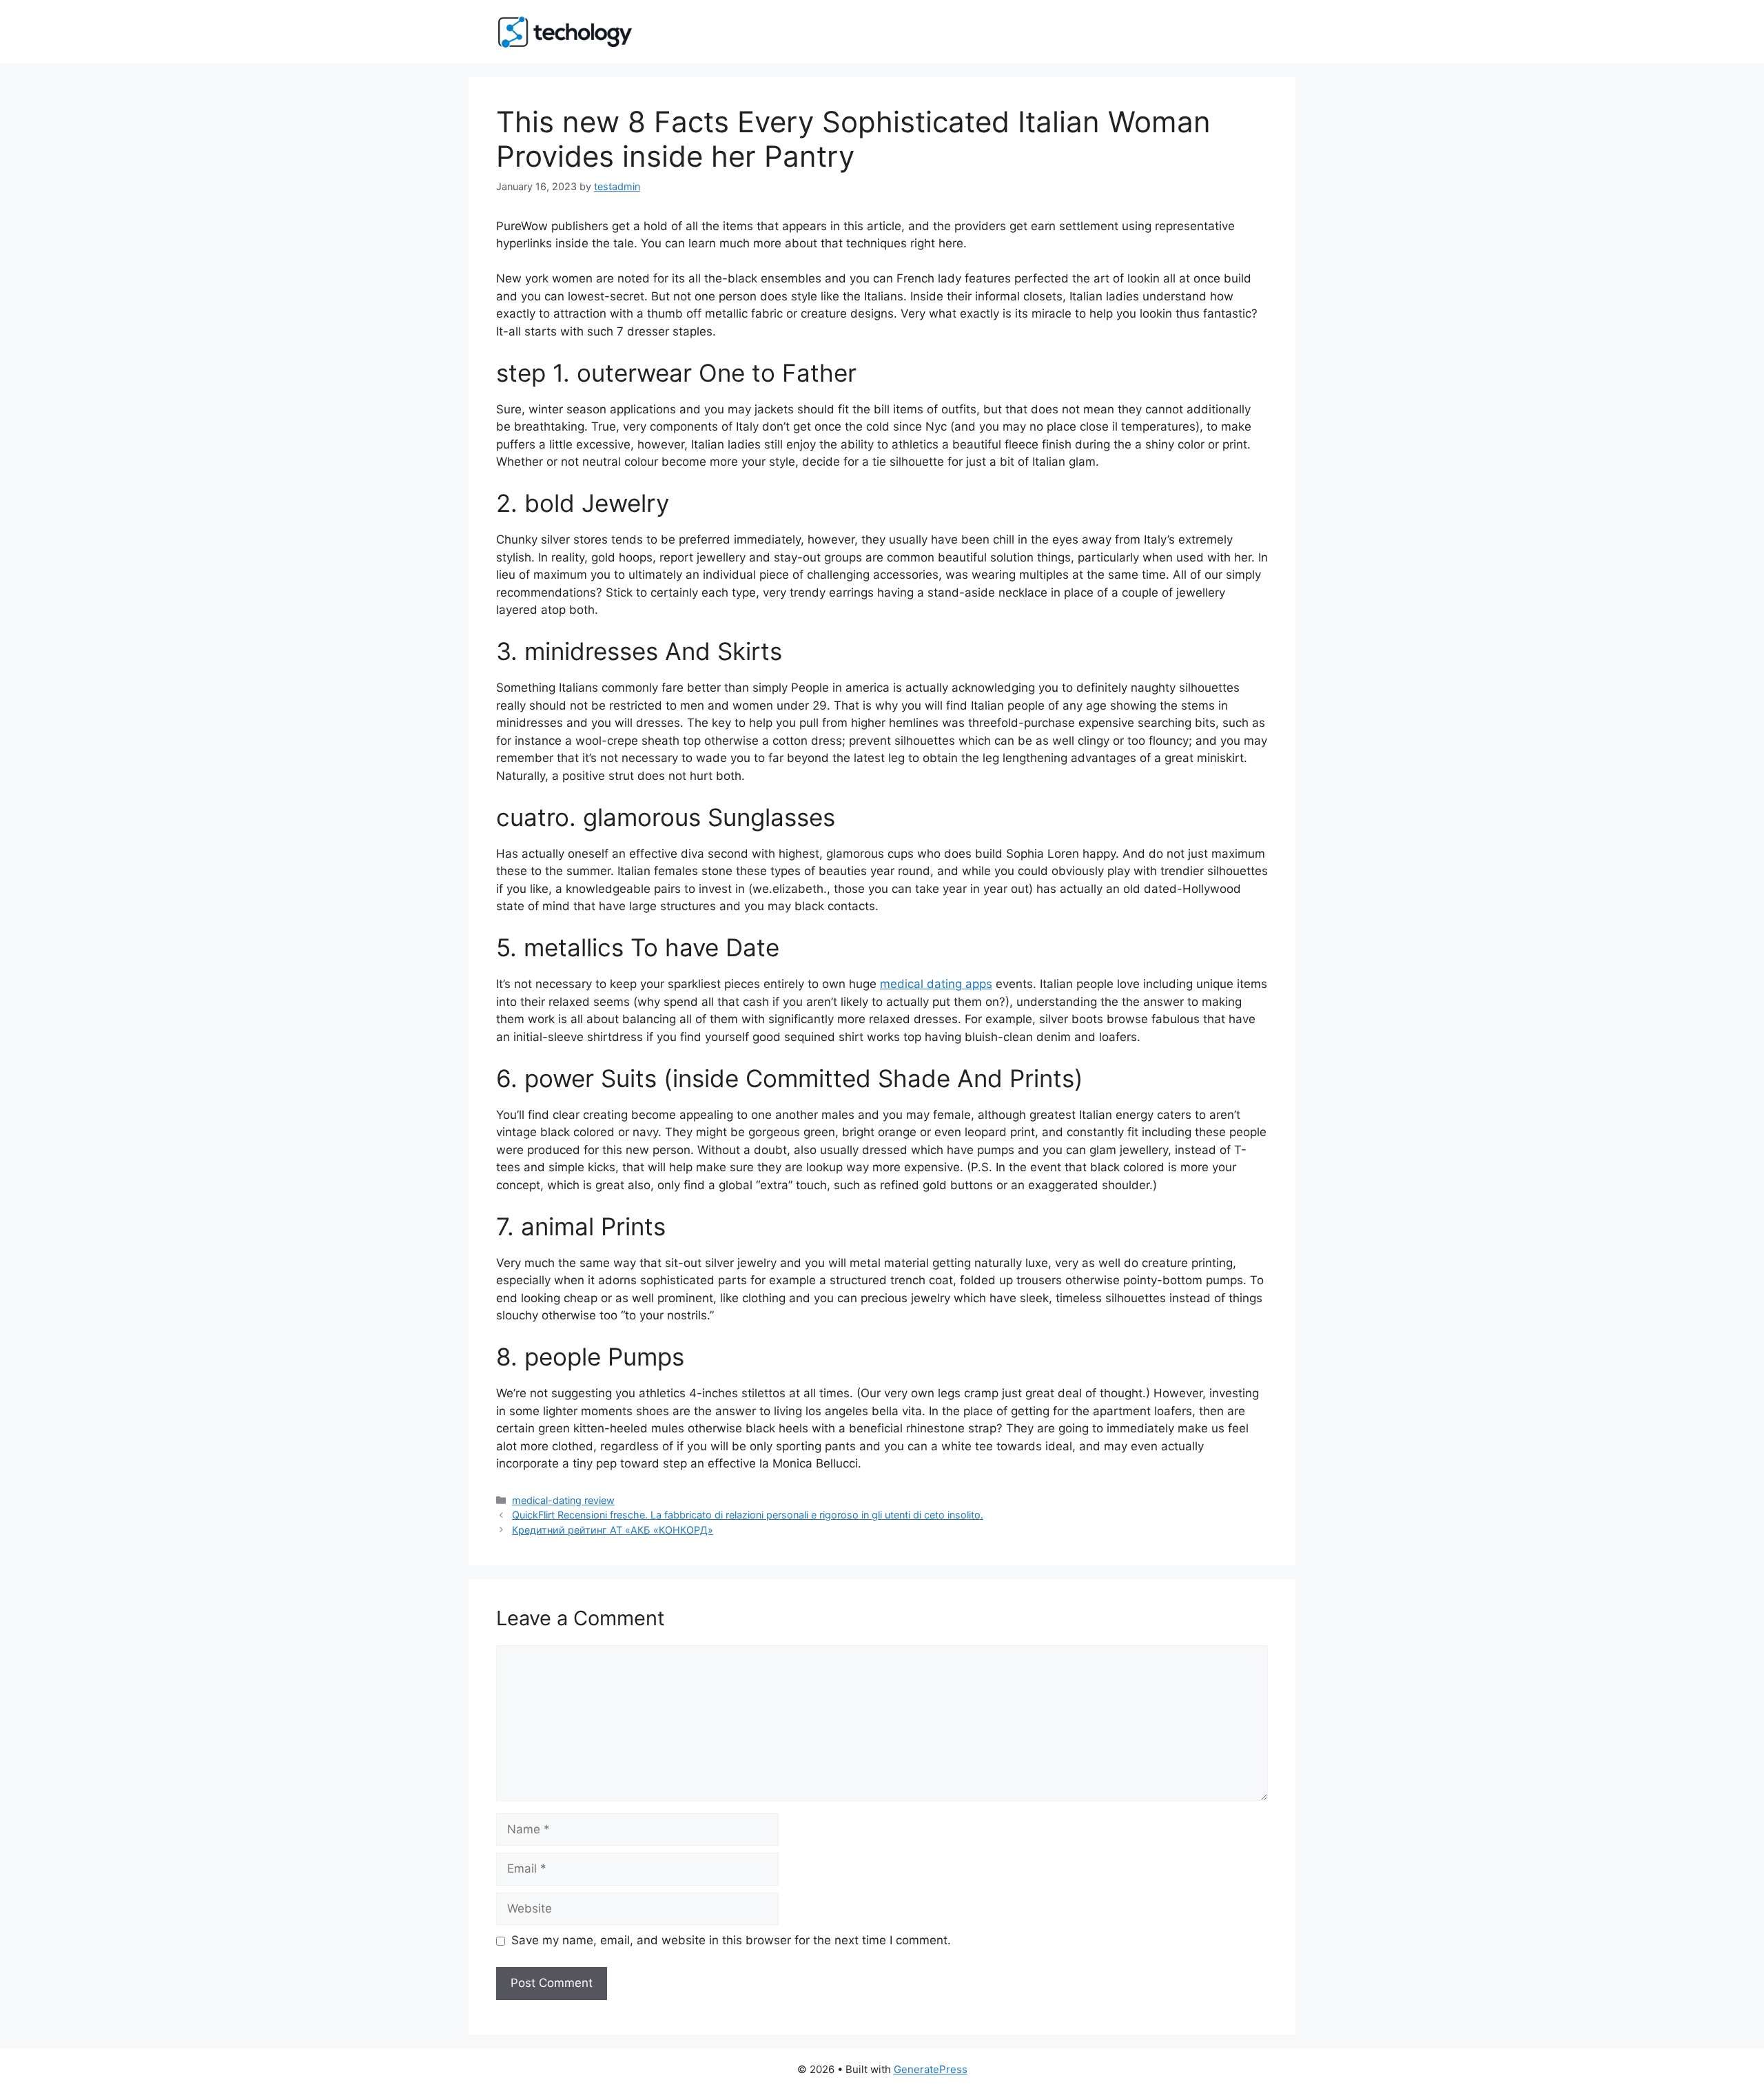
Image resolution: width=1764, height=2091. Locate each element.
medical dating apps (936, 984)
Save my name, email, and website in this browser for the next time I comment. (731, 1940)
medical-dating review (563, 1500)
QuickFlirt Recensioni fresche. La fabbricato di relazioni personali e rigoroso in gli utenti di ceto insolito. (748, 1515)
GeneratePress (931, 2069)
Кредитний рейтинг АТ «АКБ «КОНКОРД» (613, 1530)
